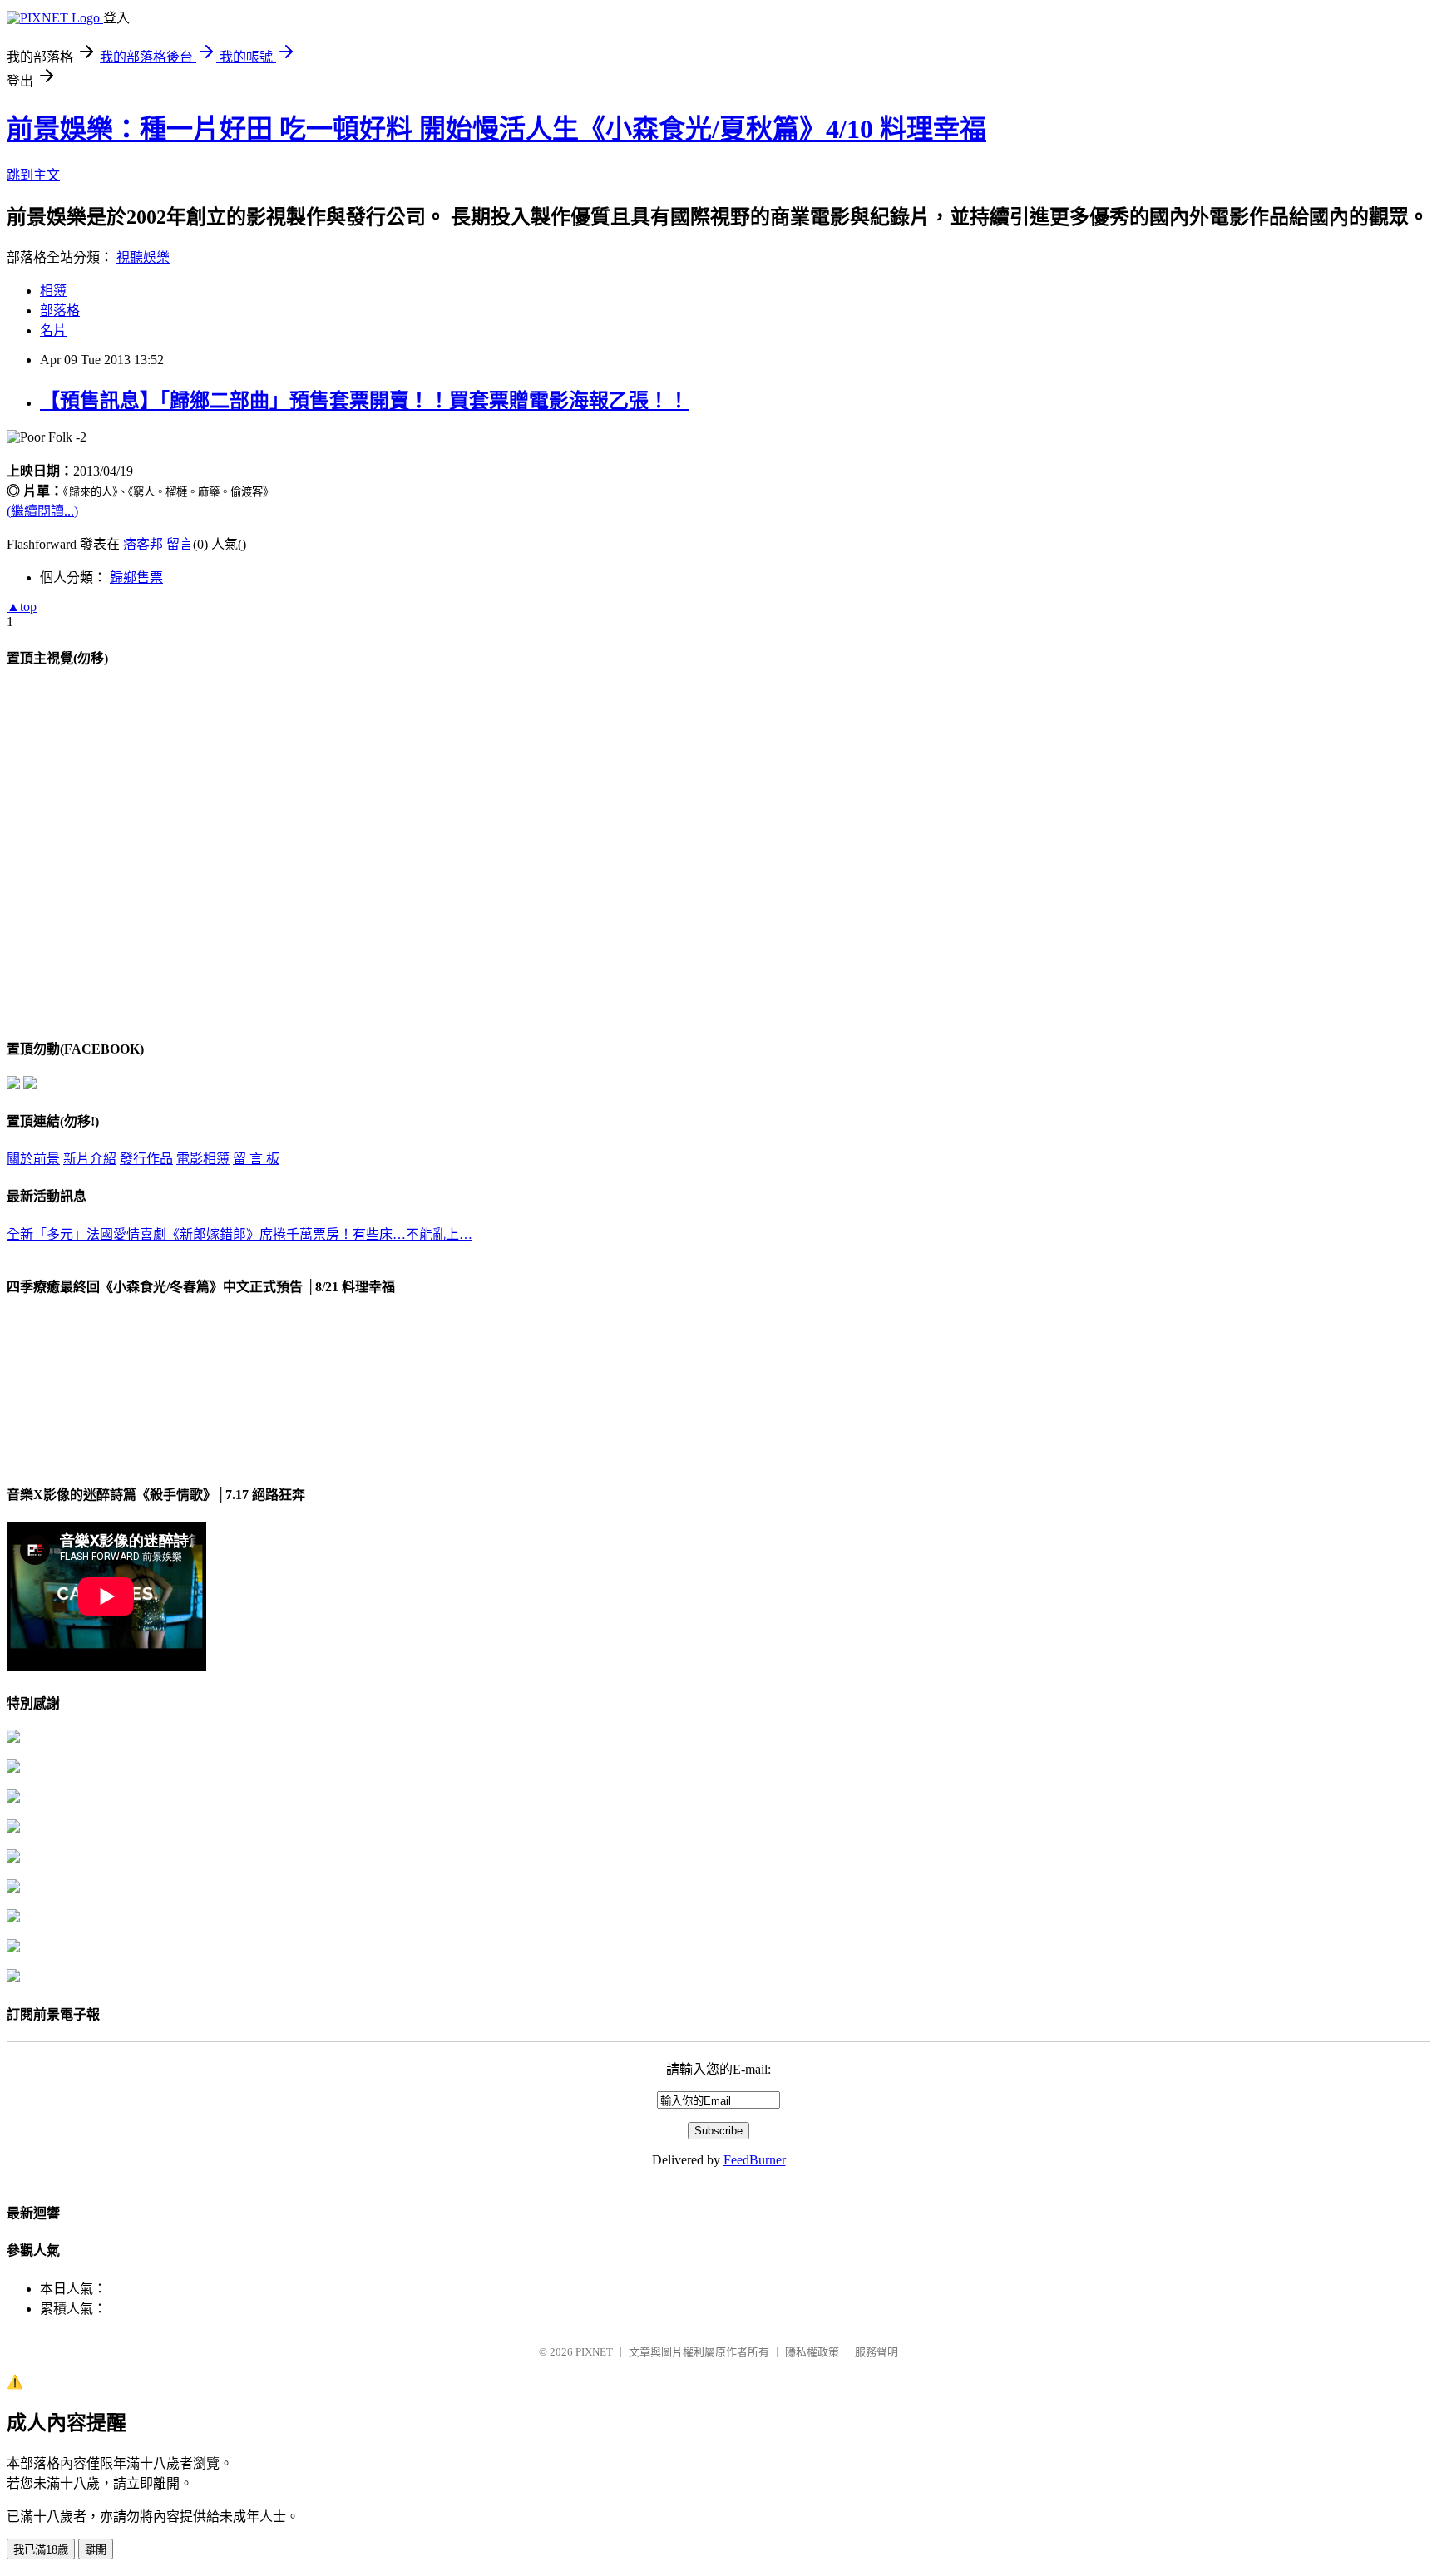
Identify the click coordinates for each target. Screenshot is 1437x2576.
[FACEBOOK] (13, 1085)
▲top (22, 607)
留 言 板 (256, 1159)
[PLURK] (30, 1085)
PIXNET (594, 2352)
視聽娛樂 (143, 257)
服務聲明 (877, 2352)
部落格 (60, 311)
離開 (96, 2550)
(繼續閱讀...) (42, 511)
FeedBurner (755, 2160)
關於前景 (33, 1159)
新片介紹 (90, 1159)
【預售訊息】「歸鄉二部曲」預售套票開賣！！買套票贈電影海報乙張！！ (364, 401)
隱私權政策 (812, 2352)
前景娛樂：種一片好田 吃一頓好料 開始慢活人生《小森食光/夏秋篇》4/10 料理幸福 (496, 129)
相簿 (53, 291)
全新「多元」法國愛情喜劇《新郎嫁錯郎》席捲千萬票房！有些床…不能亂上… (239, 1234)
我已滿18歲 (41, 2550)
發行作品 (146, 1159)
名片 (53, 331)
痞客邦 (143, 544)
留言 (180, 544)
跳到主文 (33, 175)
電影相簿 (203, 1159)
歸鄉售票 (136, 577)
